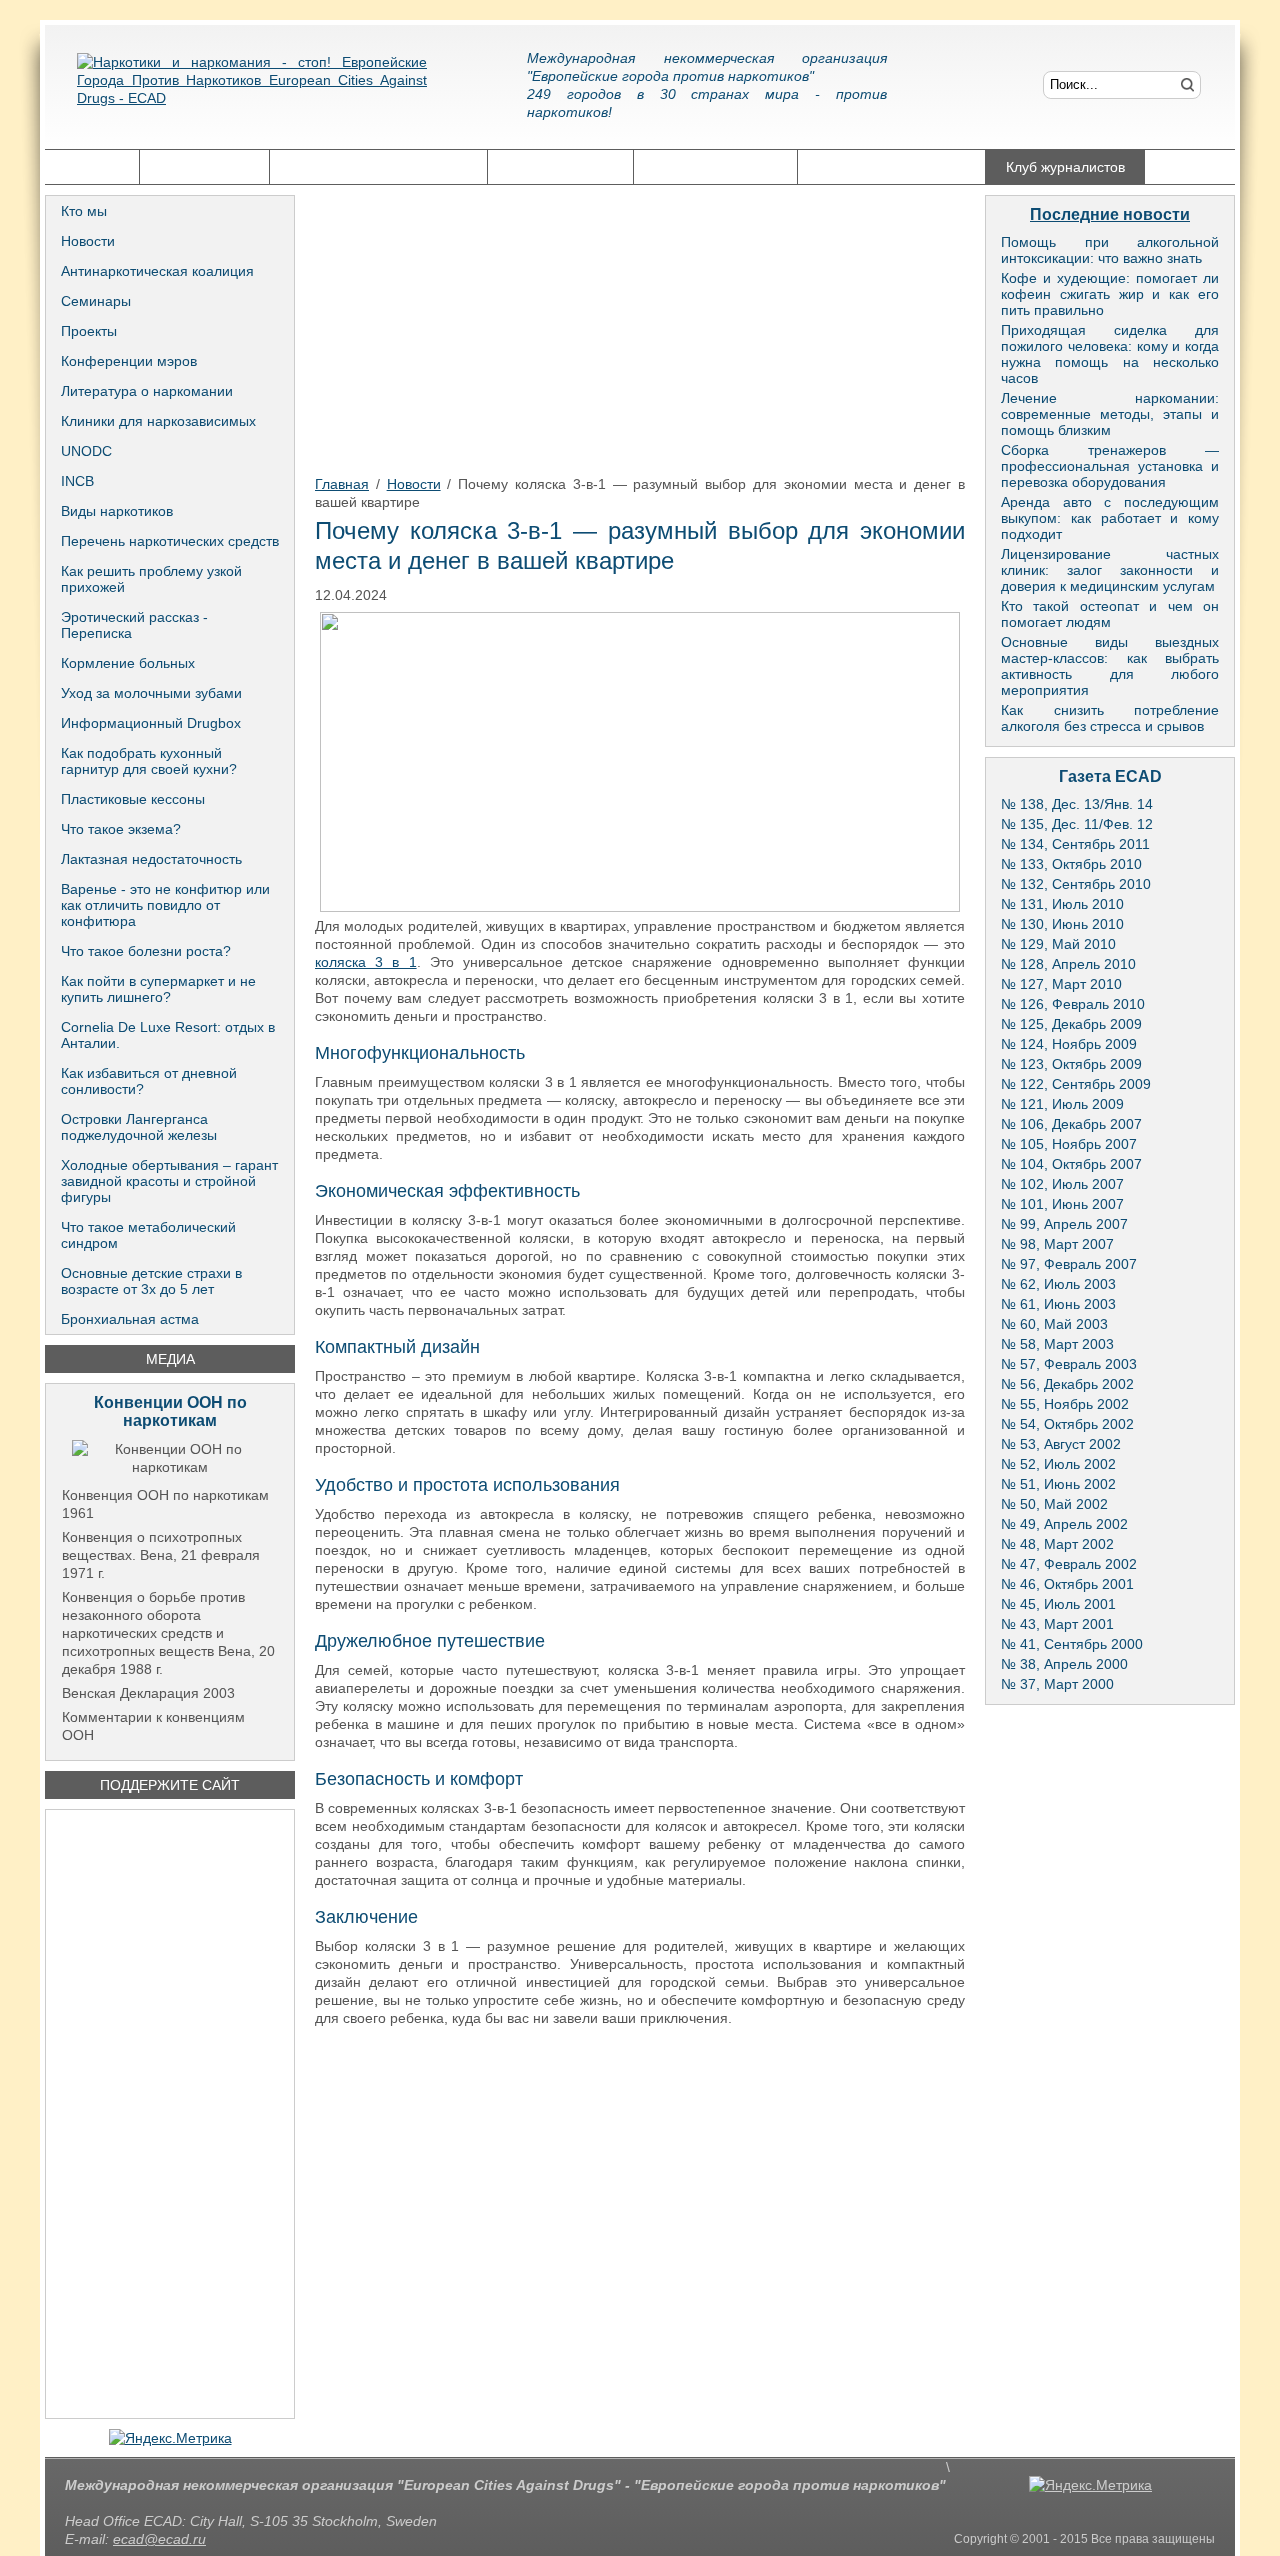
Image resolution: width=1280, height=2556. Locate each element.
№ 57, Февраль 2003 (1069, 1364)
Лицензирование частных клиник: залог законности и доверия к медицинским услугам (1110, 570)
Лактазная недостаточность (151, 859)
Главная (92, 167)
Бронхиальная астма (130, 1319)
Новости (88, 241)
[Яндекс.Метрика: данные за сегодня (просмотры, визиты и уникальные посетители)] (170, 2438)
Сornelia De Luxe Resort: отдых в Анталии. (168, 1035)
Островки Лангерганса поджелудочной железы (139, 1127)
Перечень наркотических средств (170, 541)
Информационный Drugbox (151, 723)
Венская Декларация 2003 (148, 1693)
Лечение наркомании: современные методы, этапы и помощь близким (1110, 414)
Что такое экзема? (121, 829)
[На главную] (252, 95)
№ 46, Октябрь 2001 (1067, 1584)
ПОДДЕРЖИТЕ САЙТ (170, 1785)
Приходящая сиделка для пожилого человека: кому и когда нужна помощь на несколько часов (1110, 354)
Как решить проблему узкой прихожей (151, 579)
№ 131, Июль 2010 (1062, 904)
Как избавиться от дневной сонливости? (149, 1081)
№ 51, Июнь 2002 (1058, 1484)
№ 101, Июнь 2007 (1062, 1204)
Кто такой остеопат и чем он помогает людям (1110, 614)
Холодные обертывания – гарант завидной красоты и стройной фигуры (169, 1181)
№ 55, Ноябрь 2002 (1065, 1404)
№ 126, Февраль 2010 (1073, 1004)
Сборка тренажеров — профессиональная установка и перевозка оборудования (1110, 466)
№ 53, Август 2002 (1061, 1444)
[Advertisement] (170, 2114)
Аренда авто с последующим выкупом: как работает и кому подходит (1110, 518)
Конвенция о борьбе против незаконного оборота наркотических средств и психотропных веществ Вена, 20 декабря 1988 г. (168, 1633)
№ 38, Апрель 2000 (1064, 1664)
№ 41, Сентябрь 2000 (1072, 1644)
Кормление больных (128, 663)
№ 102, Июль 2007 (1062, 1184)
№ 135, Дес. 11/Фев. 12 (1077, 824)
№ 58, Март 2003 (1057, 1344)
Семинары (96, 301)
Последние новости (1110, 214)
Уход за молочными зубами (151, 693)
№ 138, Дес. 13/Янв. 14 (1077, 804)
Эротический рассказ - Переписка (134, 625)
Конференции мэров (129, 361)
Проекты (89, 331)
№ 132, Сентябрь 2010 (1076, 884)
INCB (77, 481)
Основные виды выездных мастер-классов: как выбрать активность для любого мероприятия (1110, 666)
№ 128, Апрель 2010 (1068, 964)
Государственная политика (378, 167)
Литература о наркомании (147, 391)
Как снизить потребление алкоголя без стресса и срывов (1110, 718)
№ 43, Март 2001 (1057, 1624)
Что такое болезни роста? (146, 951)
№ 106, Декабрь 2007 (1071, 1124)
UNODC (86, 451)
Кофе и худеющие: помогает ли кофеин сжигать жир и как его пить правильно (1110, 294)
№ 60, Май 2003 (1054, 1324)
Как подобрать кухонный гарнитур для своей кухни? (149, 761)
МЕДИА (170, 1359)
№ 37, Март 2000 (1057, 1684)
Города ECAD (204, 167)
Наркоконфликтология (891, 167)
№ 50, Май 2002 (1054, 1504)
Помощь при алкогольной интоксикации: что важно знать (1110, 250)
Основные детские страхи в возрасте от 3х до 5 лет (151, 1281)
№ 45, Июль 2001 (1058, 1604)
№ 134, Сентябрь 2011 (1075, 844)
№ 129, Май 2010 (1058, 944)
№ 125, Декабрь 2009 (1071, 1024)
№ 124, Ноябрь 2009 (1069, 1044)
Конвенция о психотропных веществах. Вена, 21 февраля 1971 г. (161, 1555)
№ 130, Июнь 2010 (1062, 924)
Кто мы (84, 211)
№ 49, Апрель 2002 (1064, 1524)
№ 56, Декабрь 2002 (1067, 1384)
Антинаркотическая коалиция (157, 271)
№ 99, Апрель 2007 (1064, 1224)
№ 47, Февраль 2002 (1069, 1564)
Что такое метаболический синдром (148, 1235)
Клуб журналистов (1065, 167)
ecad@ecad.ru (159, 2539)
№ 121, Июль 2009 (1062, 1104)
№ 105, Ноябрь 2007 (1069, 1144)
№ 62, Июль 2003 (1058, 1284)
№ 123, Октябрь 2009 (1071, 1064)
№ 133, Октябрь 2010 (1071, 864)
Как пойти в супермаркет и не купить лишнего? (158, 989)
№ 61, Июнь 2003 (1058, 1304)
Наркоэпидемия (560, 167)
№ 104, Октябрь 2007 (1071, 1164)
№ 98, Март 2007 (1057, 1244)
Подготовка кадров (715, 167)
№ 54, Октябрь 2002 (1067, 1424)
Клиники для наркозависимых (158, 421)
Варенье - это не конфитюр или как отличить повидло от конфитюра (165, 905)
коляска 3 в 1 (366, 962)
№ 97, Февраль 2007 (1069, 1264)
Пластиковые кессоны (133, 799)
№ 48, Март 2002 (1057, 1544)
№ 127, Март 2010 (1061, 984)
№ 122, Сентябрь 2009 (1076, 1084)
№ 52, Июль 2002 (1058, 1464)
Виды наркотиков (117, 511)
